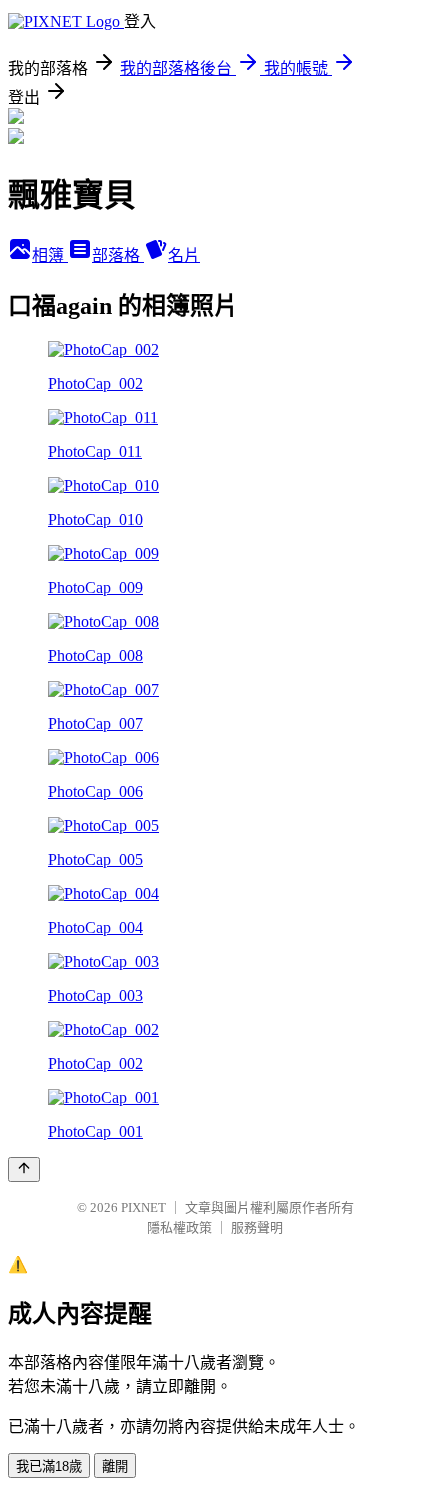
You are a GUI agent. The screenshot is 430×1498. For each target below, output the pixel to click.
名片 (184, 255)
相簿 (50, 255)
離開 (115, 1466)
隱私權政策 (179, 1227)
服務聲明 (257, 1227)
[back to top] (24, 1169)
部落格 (118, 255)
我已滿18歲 (49, 1466)
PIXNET (143, 1207)
